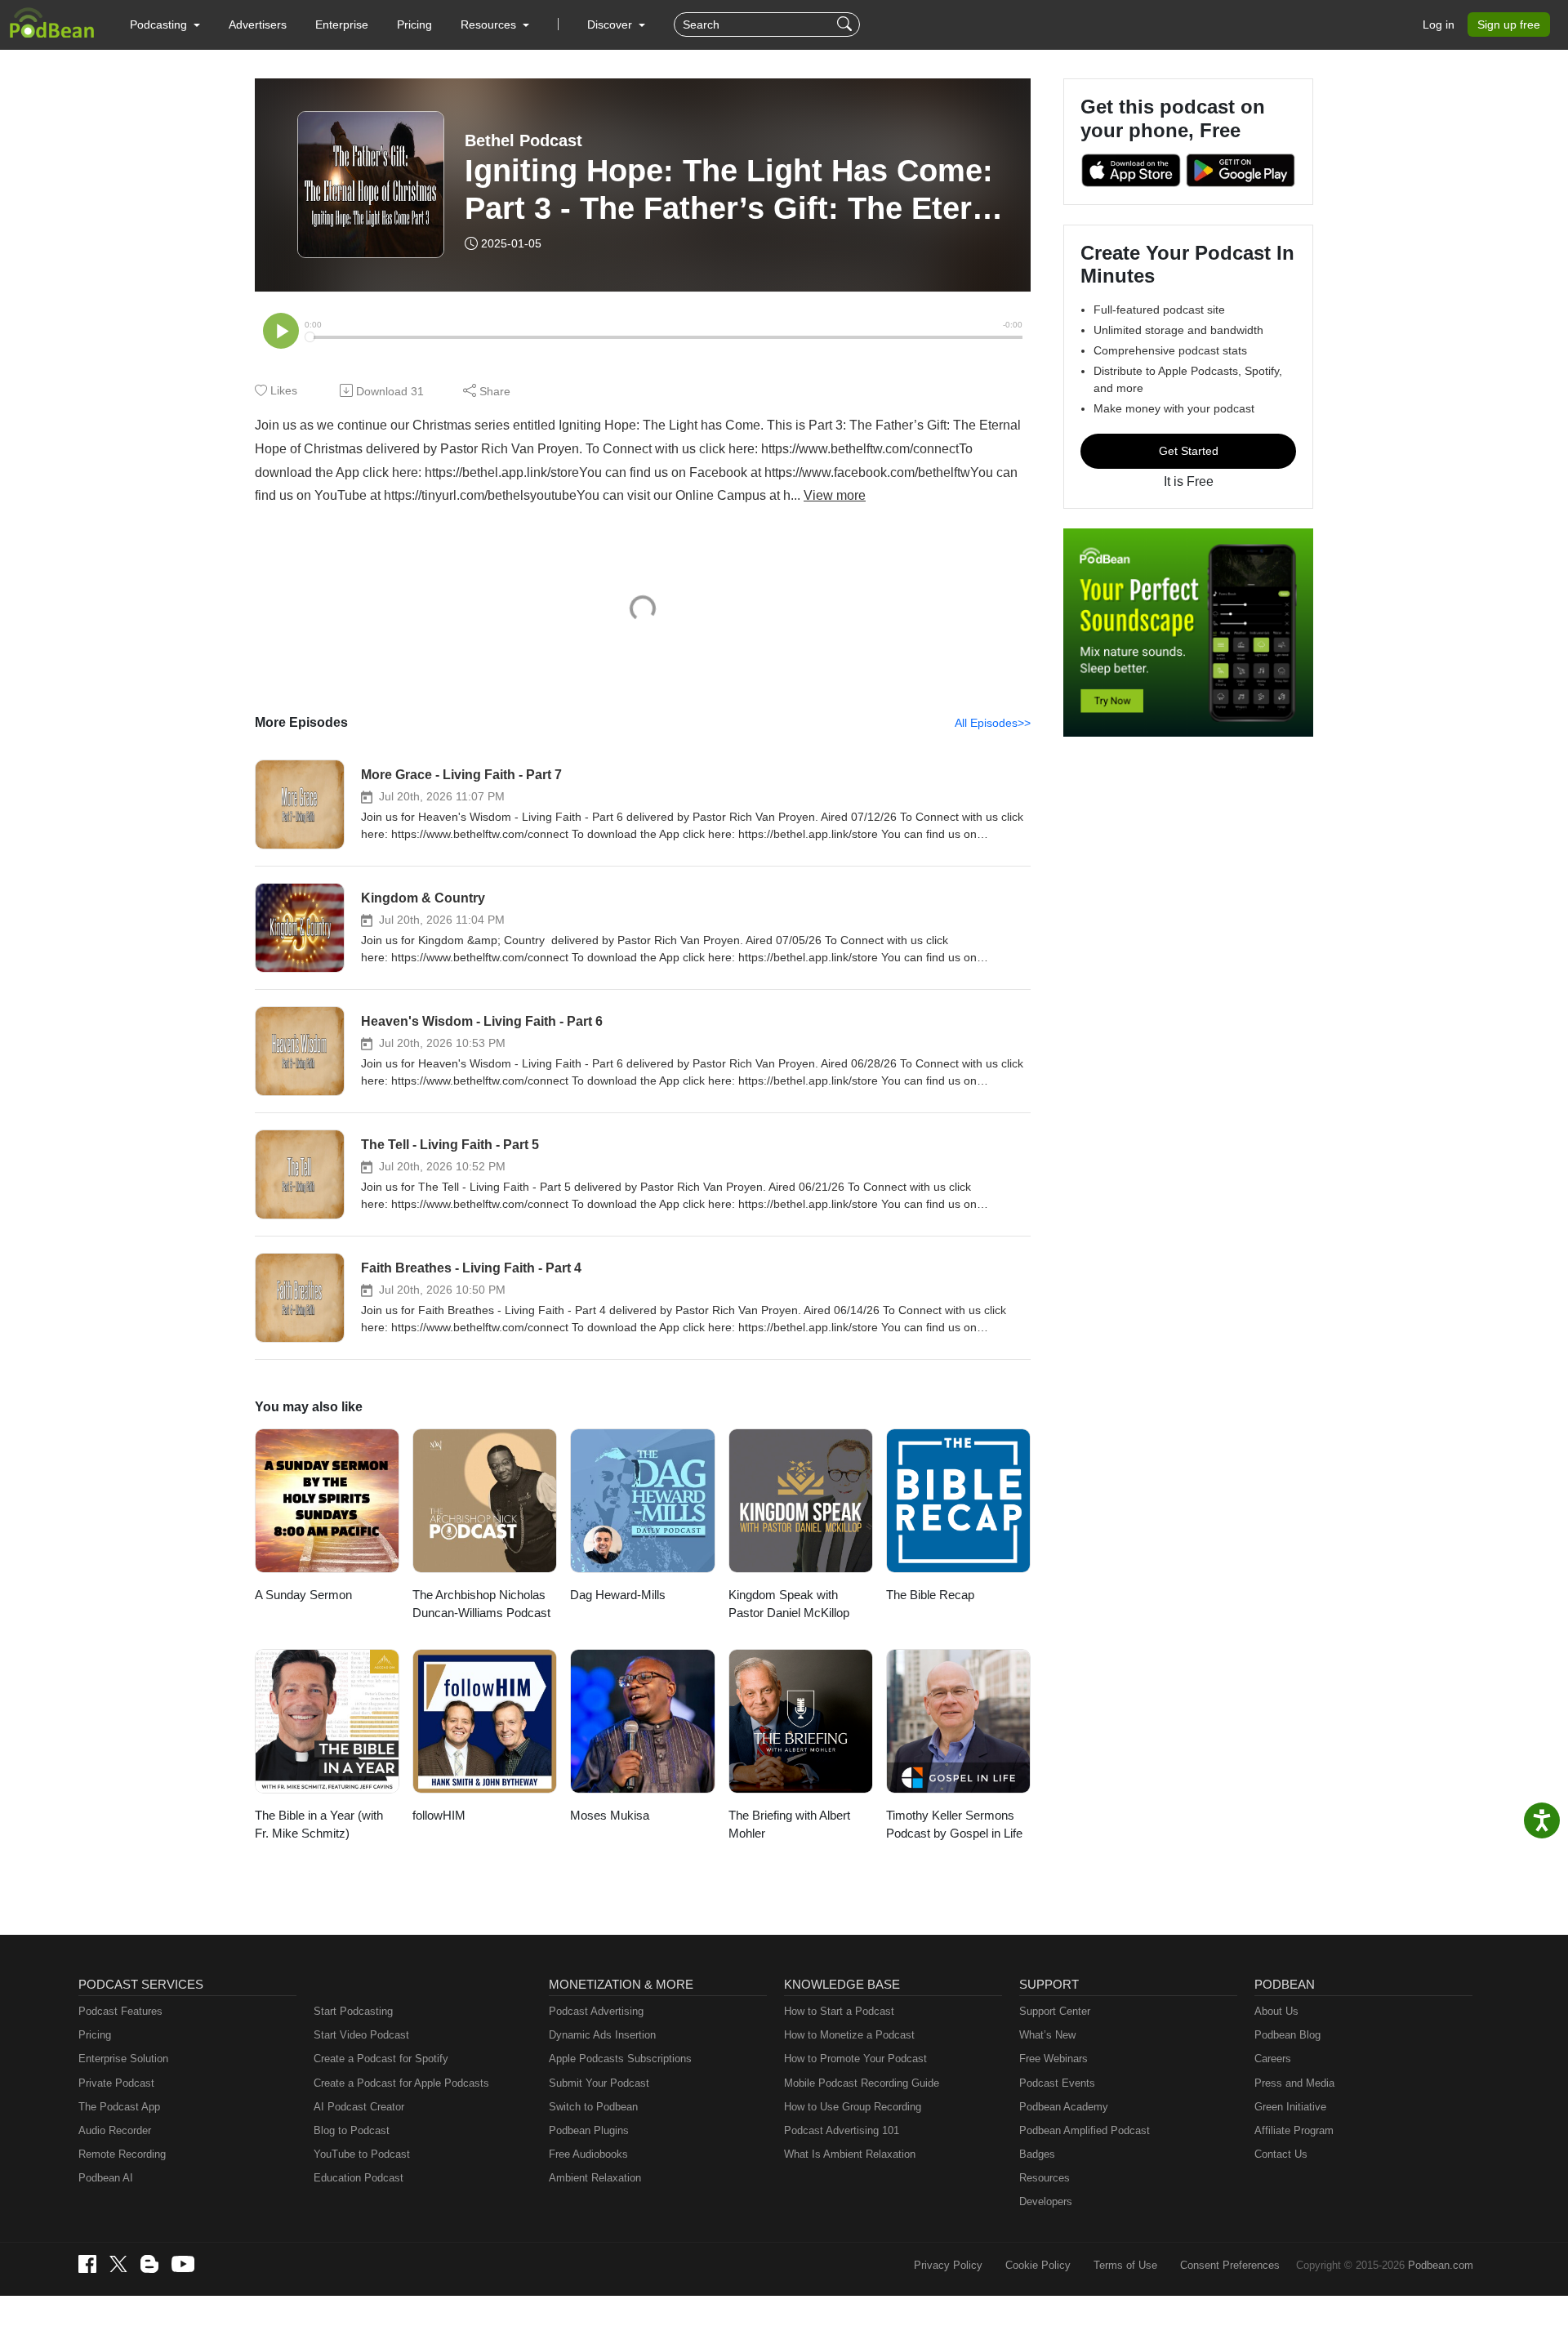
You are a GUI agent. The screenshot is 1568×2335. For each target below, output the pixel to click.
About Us (1276, 2011)
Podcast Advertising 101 (842, 2130)
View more (835, 495)
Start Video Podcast (361, 2035)
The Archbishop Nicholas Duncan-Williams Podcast (481, 1604)
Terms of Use (1125, 2265)
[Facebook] (87, 2264)
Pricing (414, 25)
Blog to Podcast (352, 2130)
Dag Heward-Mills (618, 1595)
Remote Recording (122, 2154)
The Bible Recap (930, 1595)
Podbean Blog (1287, 2035)
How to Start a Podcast (839, 2011)
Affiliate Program (1294, 2130)
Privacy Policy (948, 2265)
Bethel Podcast (523, 140)
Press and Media (1294, 2083)
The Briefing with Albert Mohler (789, 1825)
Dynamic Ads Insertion (602, 2035)
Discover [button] (611, 25)
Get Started (1189, 451)
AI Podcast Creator (359, 2107)
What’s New (1047, 2035)
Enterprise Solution (123, 2059)
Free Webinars (1053, 2059)
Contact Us (1281, 2154)
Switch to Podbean (593, 2107)
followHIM (439, 1815)
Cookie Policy (1038, 2265)
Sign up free (1509, 25)
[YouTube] (183, 2264)
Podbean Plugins (589, 2130)
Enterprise (342, 25)
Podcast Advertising (596, 2011)
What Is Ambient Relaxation (850, 2154)
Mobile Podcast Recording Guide (862, 2083)
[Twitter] (118, 2264)
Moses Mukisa (610, 1815)
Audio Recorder (115, 2130)
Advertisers (258, 25)
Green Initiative (1290, 2107)
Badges (1037, 2154)
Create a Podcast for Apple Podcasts (401, 2083)
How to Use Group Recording (853, 2107)
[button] (165, 25)
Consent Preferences (1230, 2265)
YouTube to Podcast (362, 2154)
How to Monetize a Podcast (849, 2035)
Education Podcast (359, 2178)
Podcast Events (1057, 2083)
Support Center (1055, 2011)
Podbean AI (106, 2178)
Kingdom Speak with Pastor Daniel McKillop (789, 1604)
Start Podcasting (353, 2011)
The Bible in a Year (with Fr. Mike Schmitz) (319, 1825)
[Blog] (149, 2264)
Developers (1046, 2201)
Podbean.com (1441, 2265)
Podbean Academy (1064, 2107)
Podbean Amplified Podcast (1085, 2130)
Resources (1045, 2178)
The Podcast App (119, 2107)
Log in (1439, 25)
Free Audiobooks (588, 2154)
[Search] (846, 25)
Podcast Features (120, 2011)
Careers (1273, 2059)
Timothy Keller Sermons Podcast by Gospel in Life (954, 1825)
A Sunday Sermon (303, 1595)
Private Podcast (116, 2083)
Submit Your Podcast (599, 2083)
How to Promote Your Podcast (855, 2059)
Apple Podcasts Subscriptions (620, 2059)
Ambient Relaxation (595, 2178)
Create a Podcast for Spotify (381, 2059)
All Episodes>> (993, 723)
